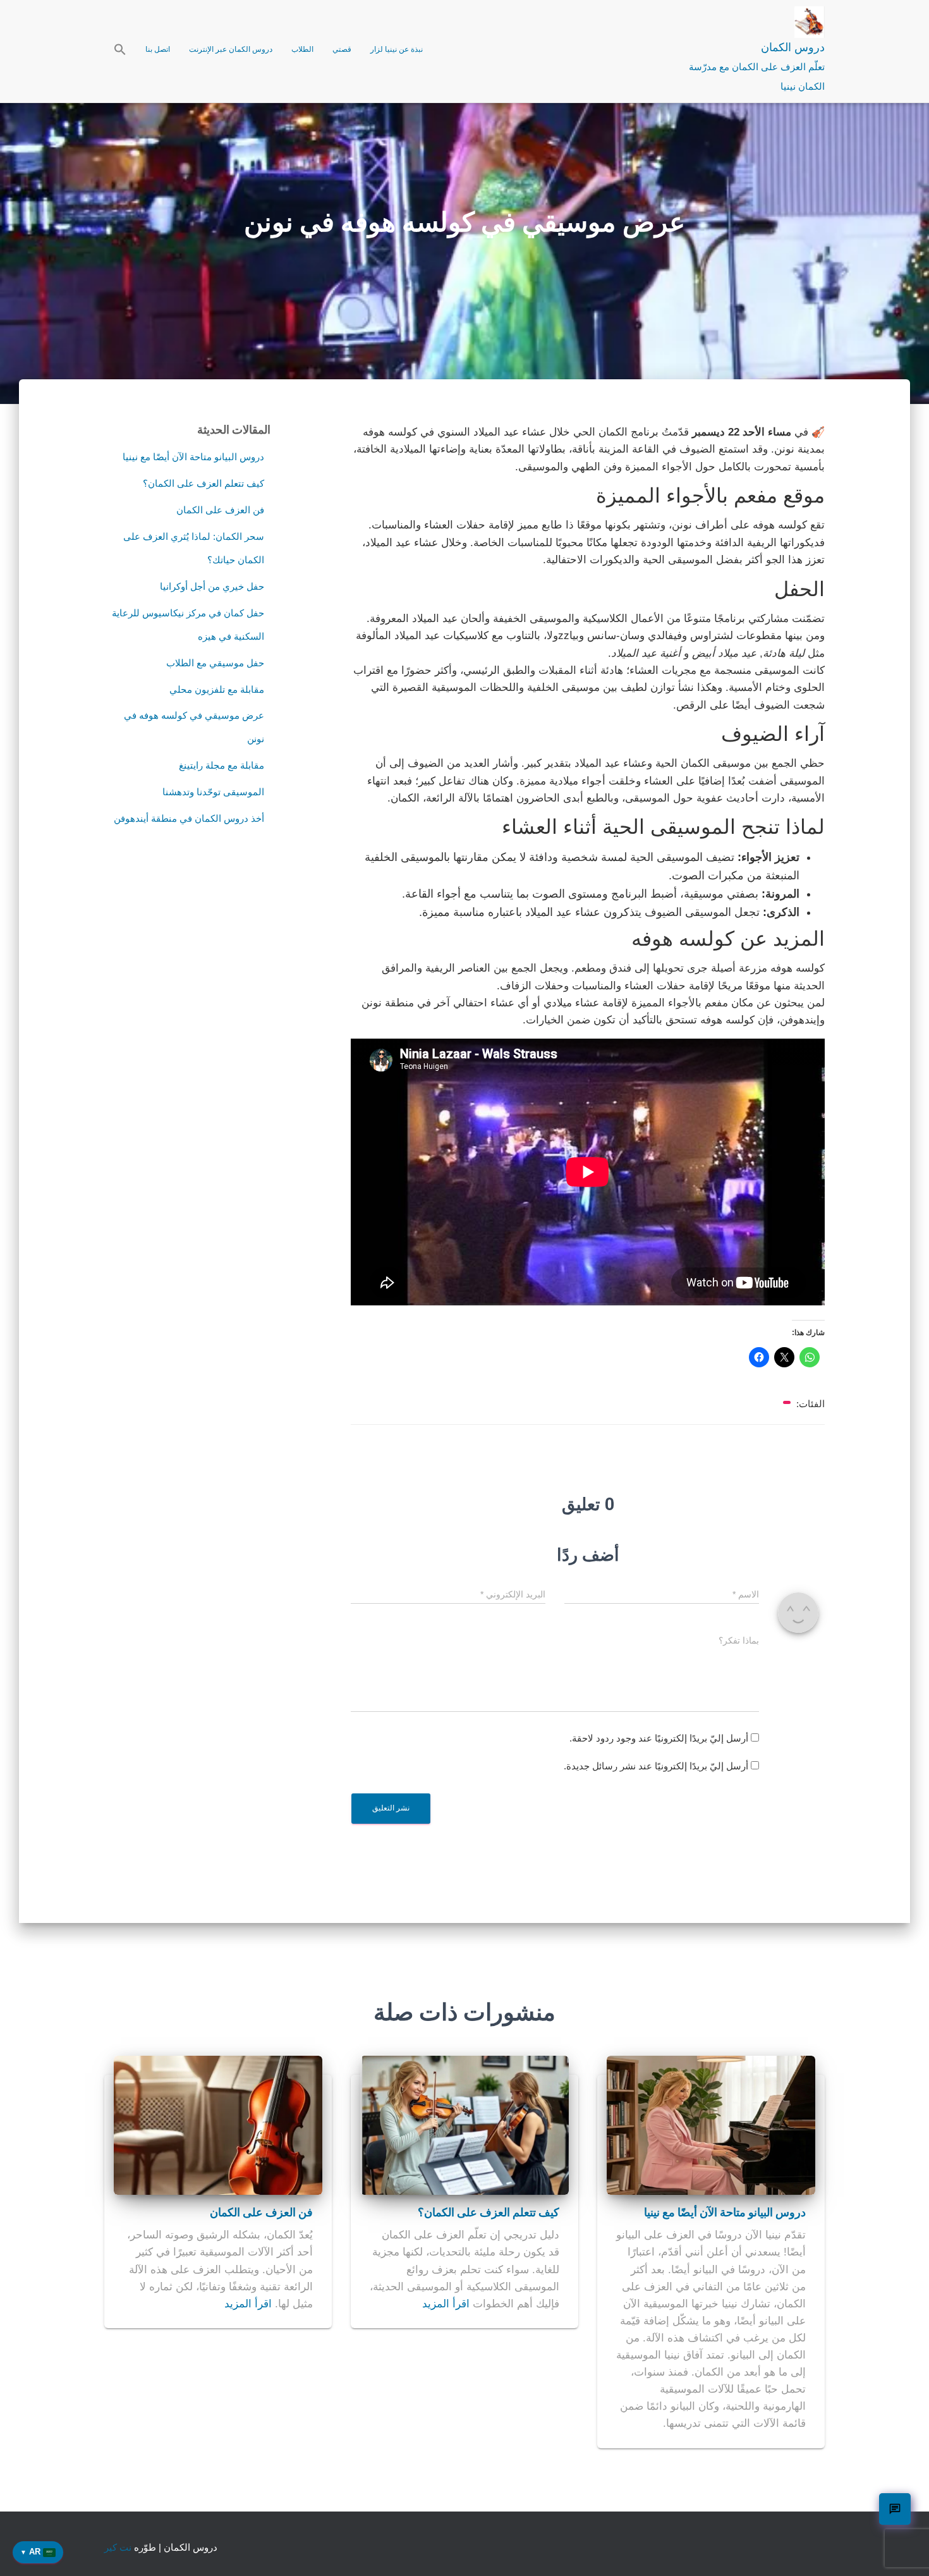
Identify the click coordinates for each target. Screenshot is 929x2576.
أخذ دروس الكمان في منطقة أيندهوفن (189, 818)
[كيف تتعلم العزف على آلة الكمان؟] (464, 2124)
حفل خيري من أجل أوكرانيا (212, 586)
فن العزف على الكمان (220, 510)
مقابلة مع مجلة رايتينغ (222, 765)
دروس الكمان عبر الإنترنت (231, 49)
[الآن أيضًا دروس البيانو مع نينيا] (711, 2124)
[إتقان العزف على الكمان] (218, 2124)
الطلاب (302, 49)
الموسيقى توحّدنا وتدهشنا (213, 792)
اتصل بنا (158, 49)
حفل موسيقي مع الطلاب (215, 663)
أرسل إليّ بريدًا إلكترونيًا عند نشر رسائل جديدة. (656, 1766)
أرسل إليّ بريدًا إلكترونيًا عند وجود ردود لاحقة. (659, 1738)
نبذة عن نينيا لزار (397, 49)
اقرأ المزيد (446, 2304)
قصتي (342, 49)
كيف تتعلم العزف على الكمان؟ (203, 483)
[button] (120, 51)
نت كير (118, 2547)
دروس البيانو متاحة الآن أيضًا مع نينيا (193, 457)
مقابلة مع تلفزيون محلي (217, 689)
